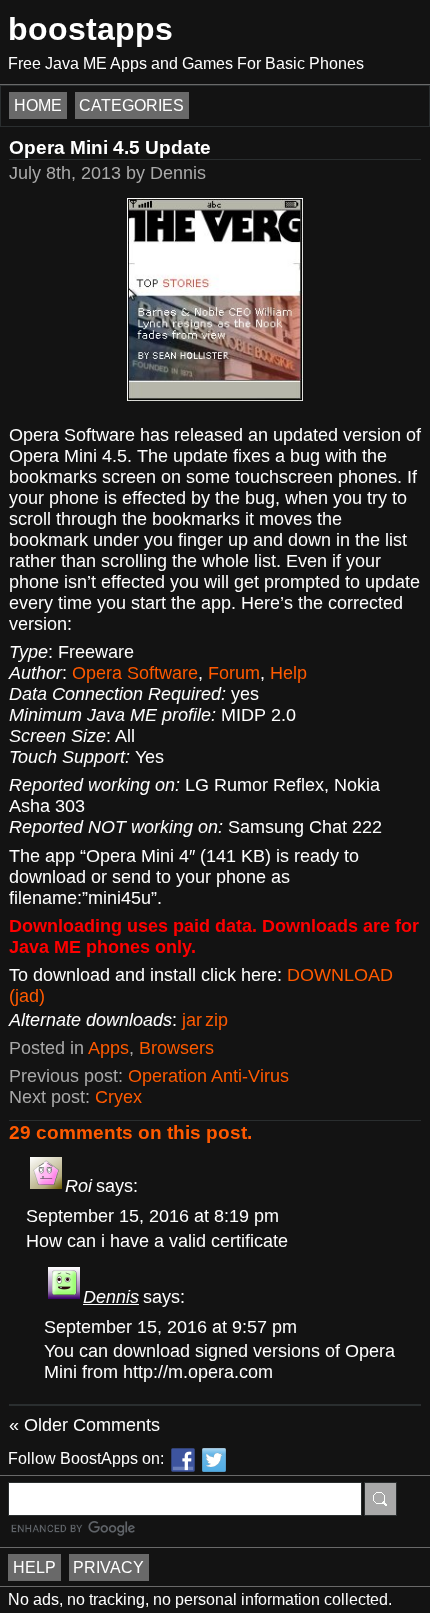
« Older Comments (84, 1425)
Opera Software (135, 673)
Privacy (108, 1567)
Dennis (111, 1297)
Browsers (176, 1048)
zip (216, 1020)
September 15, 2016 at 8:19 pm (152, 1216)
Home (38, 105)
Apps (108, 1048)
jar (192, 1020)
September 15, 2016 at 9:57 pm (170, 1327)
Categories (131, 105)
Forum (234, 673)
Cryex (118, 1097)
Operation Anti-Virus (208, 1076)
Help (288, 673)
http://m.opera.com (198, 1372)
